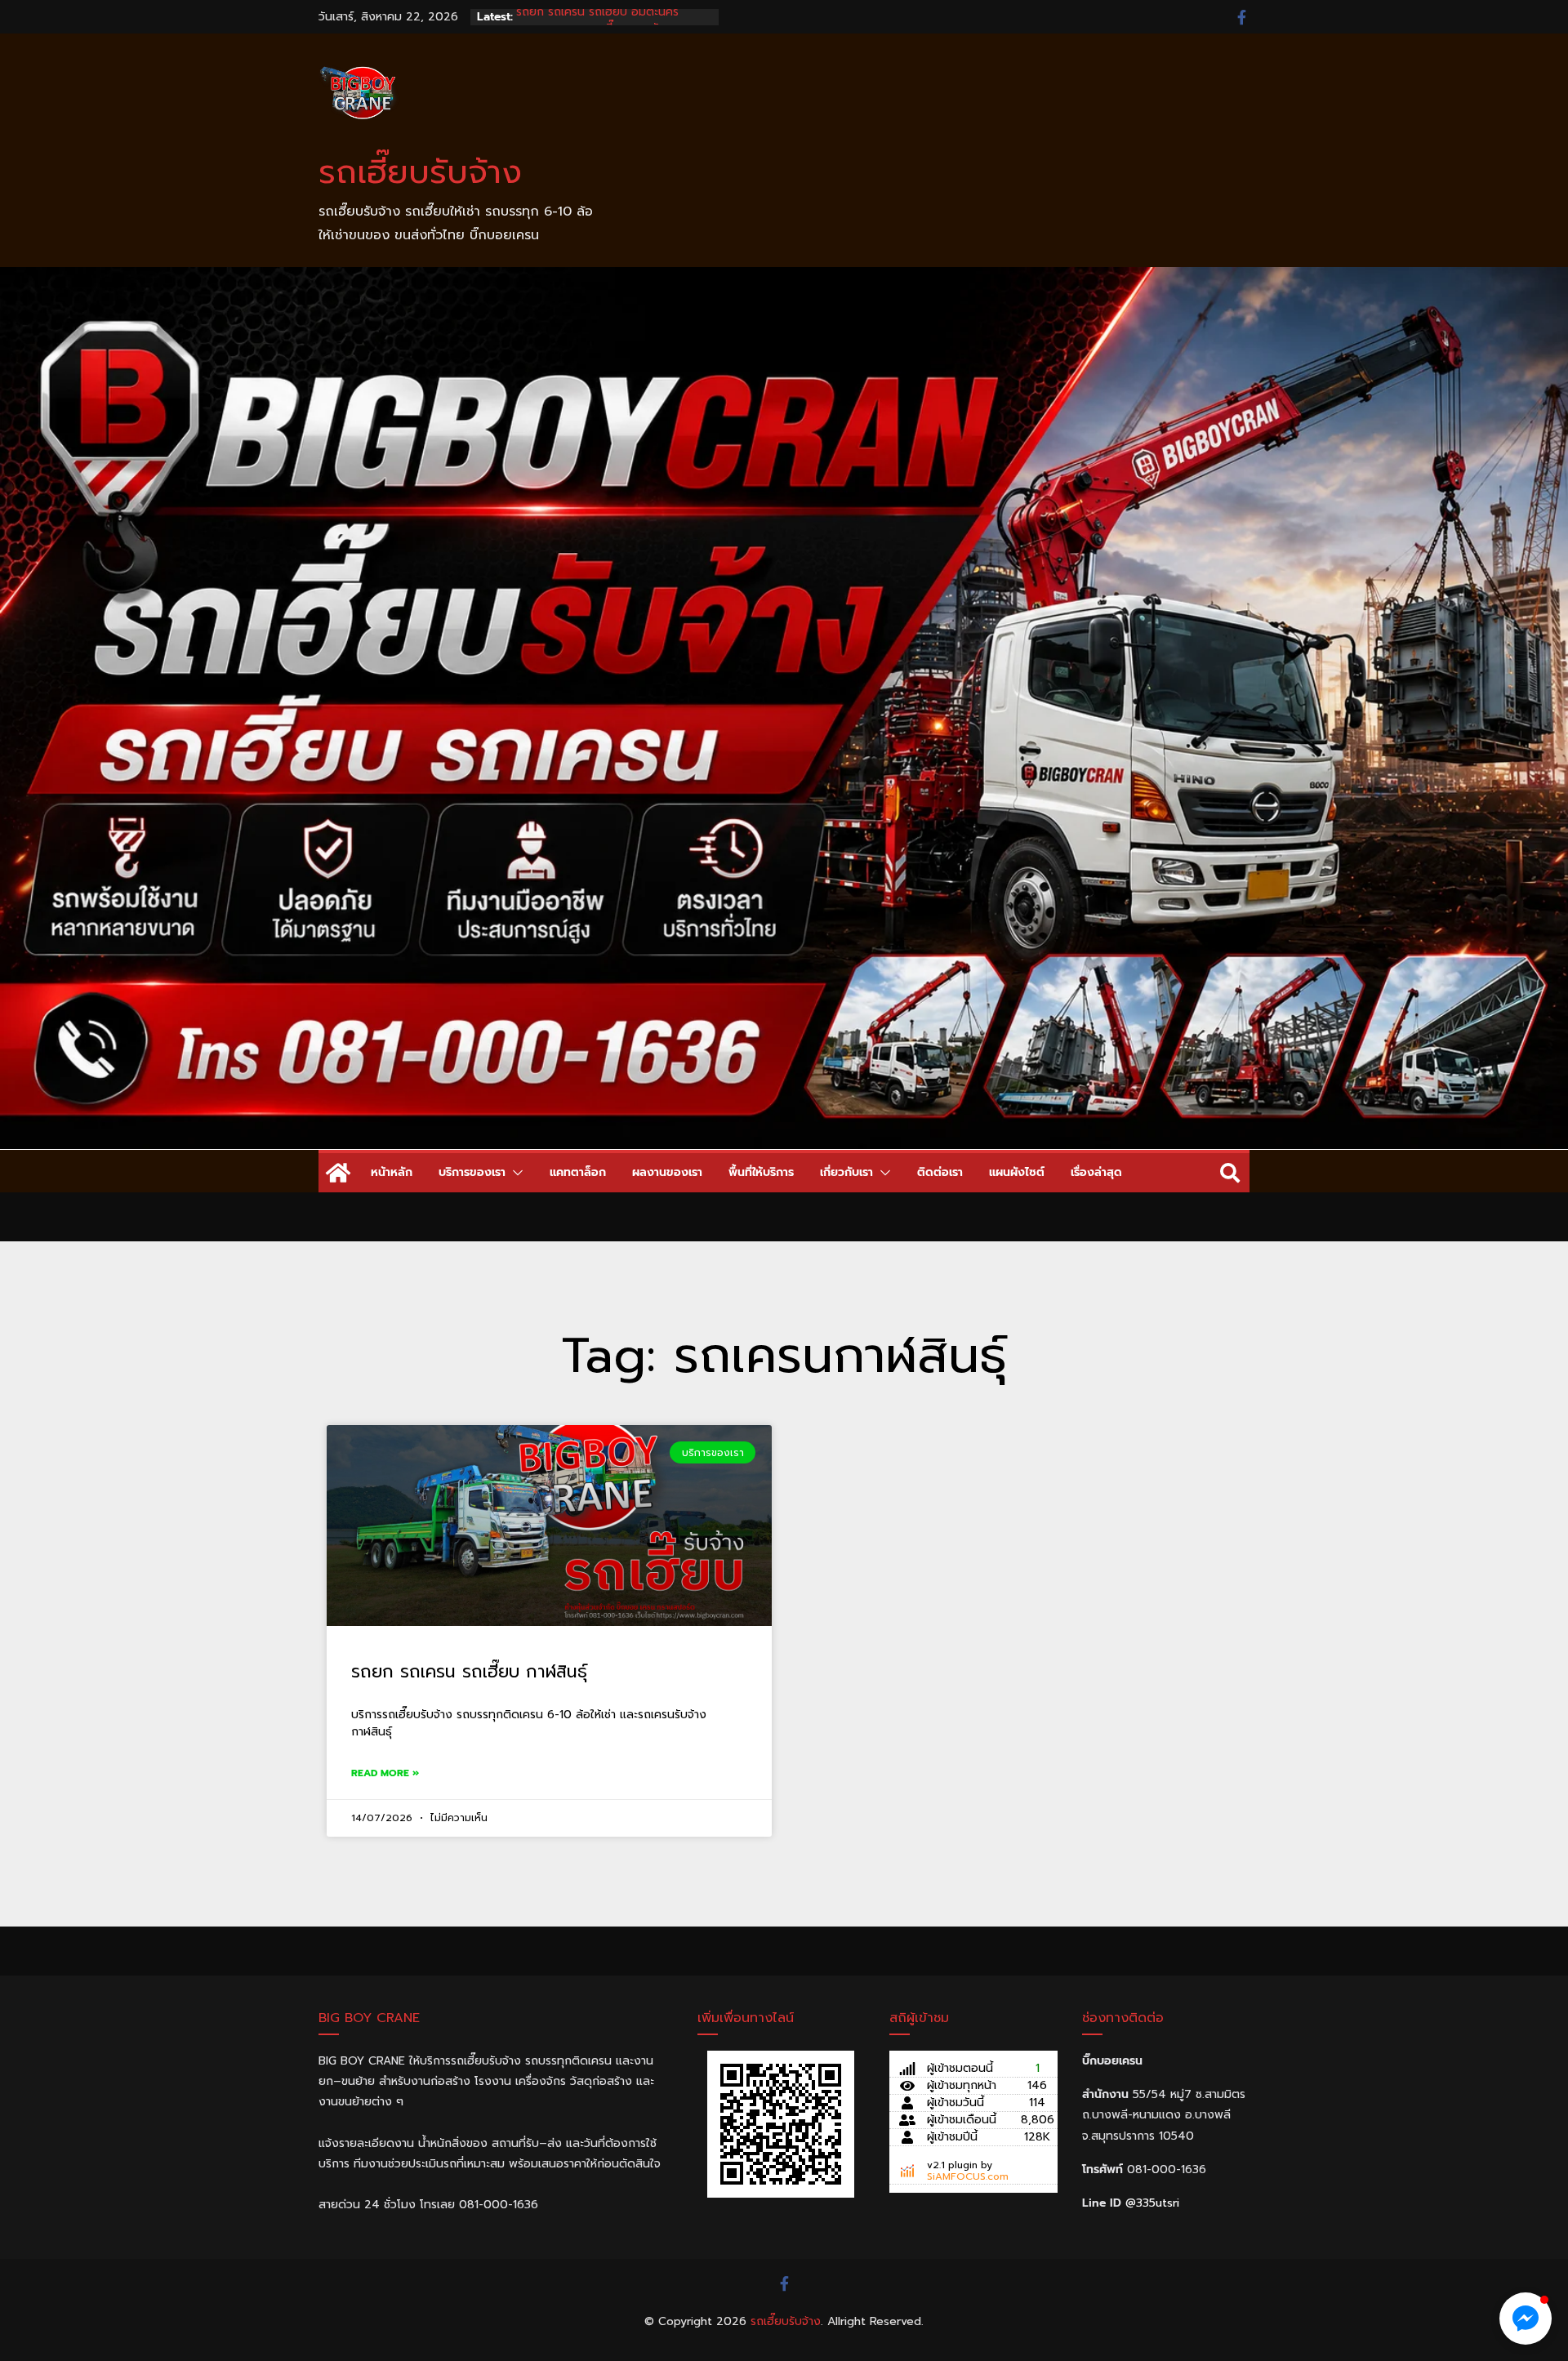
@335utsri (1152, 2203)
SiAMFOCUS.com (968, 2176)
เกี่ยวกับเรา (846, 1172)
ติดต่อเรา (940, 1172)
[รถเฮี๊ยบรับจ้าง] (784, 278)
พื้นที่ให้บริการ (761, 1172)
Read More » (385, 1773)
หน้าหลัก (392, 1172)
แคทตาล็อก (578, 1172)
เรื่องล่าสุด (1096, 1172)
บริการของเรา (472, 1172)
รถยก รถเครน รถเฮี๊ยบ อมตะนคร (597, 17)
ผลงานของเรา (667, 1172)
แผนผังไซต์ (1017, 1172)
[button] (514, 1173)
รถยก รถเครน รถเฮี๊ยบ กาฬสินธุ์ (469, 1672)
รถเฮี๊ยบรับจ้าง (420, 172)
